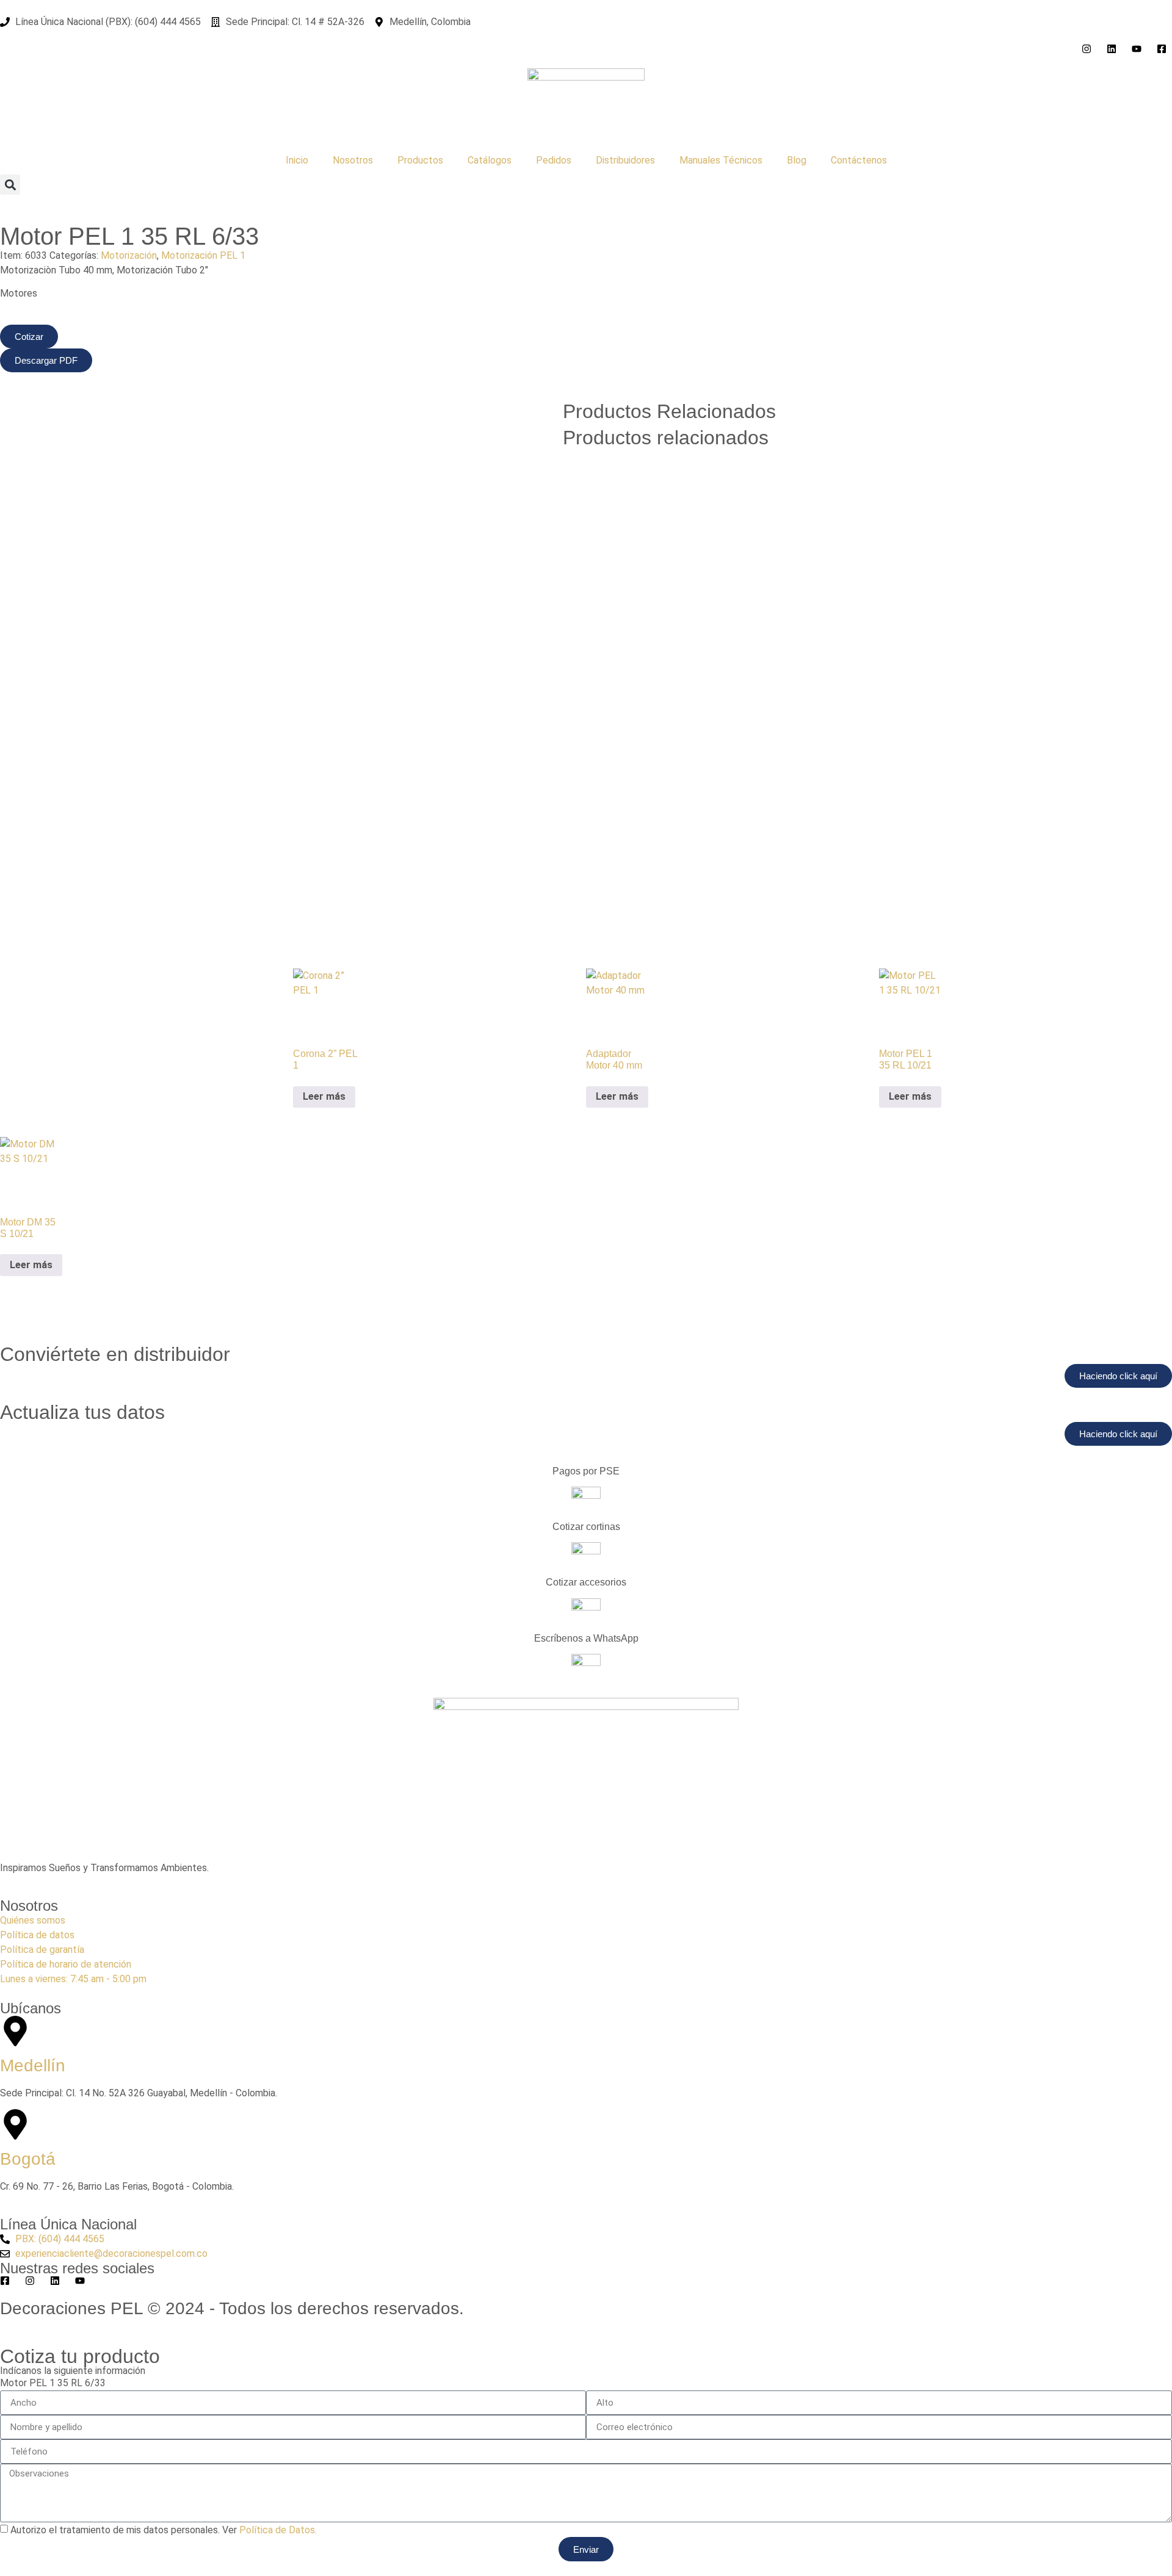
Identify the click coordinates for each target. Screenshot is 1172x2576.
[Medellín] (15, 2031)
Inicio (297, 160)
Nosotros (353, 160)
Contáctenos (859, 160)
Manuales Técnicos (721, 160)
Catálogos (490, 160)
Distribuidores (625, 160)
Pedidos (554, 160)
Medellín (33, 2065)
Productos (420, 160)
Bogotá (28, 2159)
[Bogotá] (15, 2124)
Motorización (129, 255)
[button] (10, 185)
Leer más (324, 1096)
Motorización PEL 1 (203, 255)
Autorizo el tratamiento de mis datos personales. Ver (164, 2530)
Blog (797, 160)
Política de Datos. (278, 2530)
